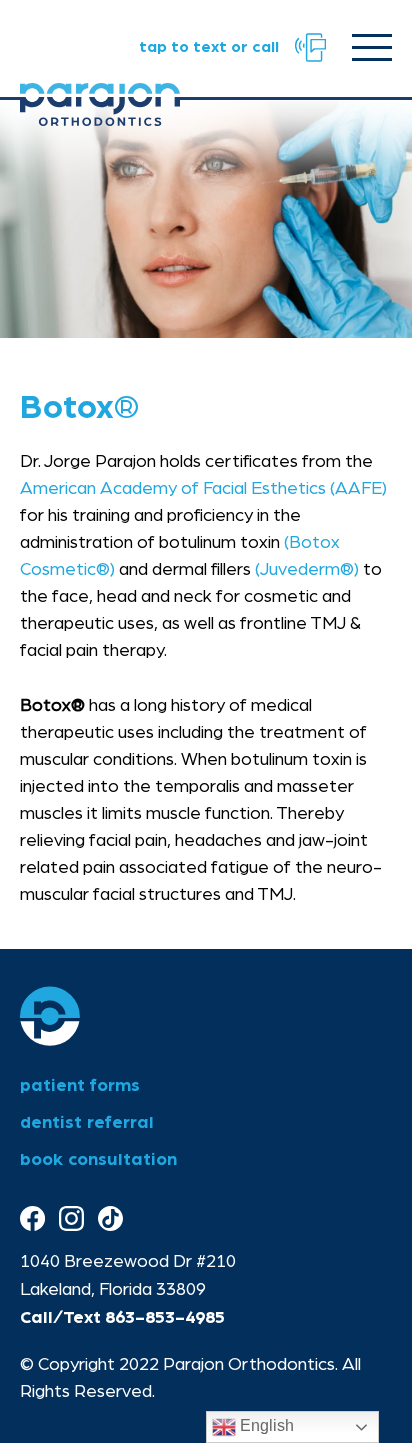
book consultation (98, 1160)
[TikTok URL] (110, 1220)
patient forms (80, 1086)
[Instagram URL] (71, 1220)
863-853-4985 (165, 1318)
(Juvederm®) (307, 570)
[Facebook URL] (32, 1220)
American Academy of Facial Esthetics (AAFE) (203, 489)
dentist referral (87, 1123)
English (265, 1425)
